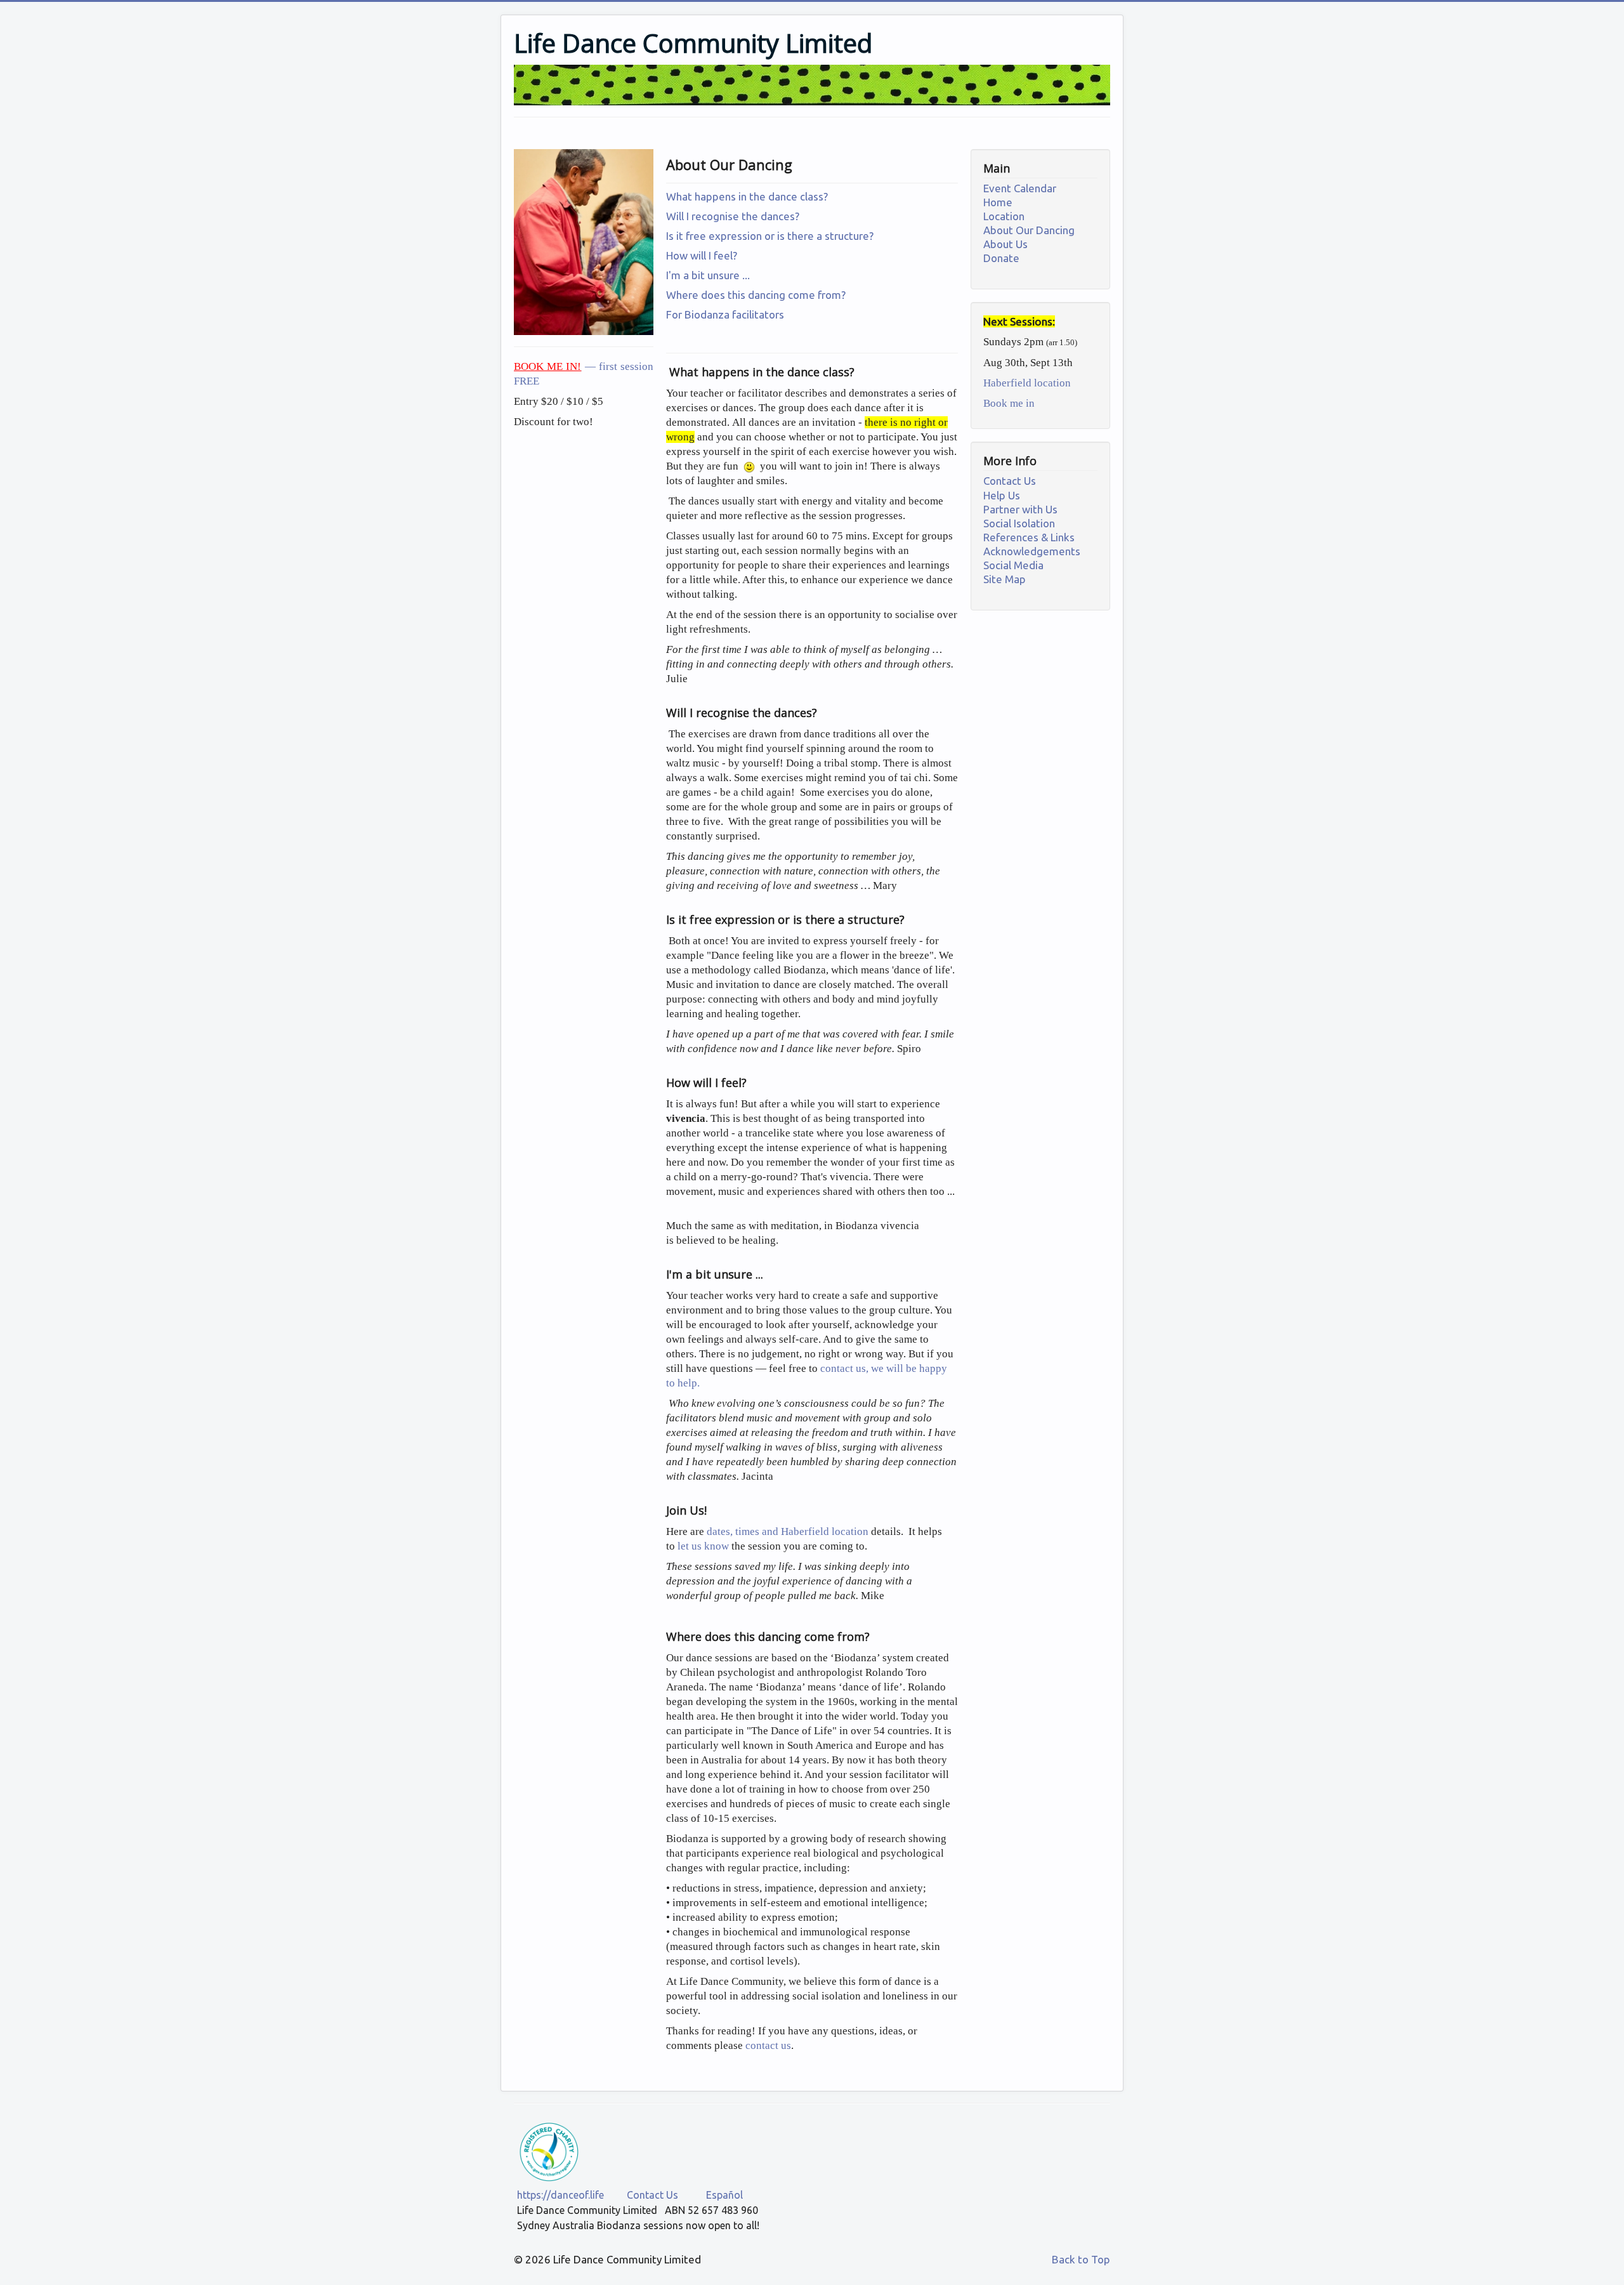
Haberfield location (1027, 383)
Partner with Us (1020, 509)
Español (724, 2195)
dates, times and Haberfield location (788, 1531)
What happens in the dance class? (747, 196)
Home (998, 202)
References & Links (1029, 537)
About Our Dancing (1029, 230)
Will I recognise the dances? (733, 216)
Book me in (1009, 403)
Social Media (1013, 565)
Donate (1001, 258)
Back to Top (1081, 2259)
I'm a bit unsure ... (708, 275)
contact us (768, 2045)
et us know (705, 1546)
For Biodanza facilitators (725, 314)
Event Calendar (1020, 188)
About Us (1005, 244)
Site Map (1005, 579)
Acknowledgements (1032, 551)
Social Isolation (1019, 523)
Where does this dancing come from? (756, 295)
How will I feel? (702, 255)
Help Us (1002, 495)
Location (1004, 216)
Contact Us (1010, 481)
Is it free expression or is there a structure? (770, 236)
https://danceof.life (560, 2195)
